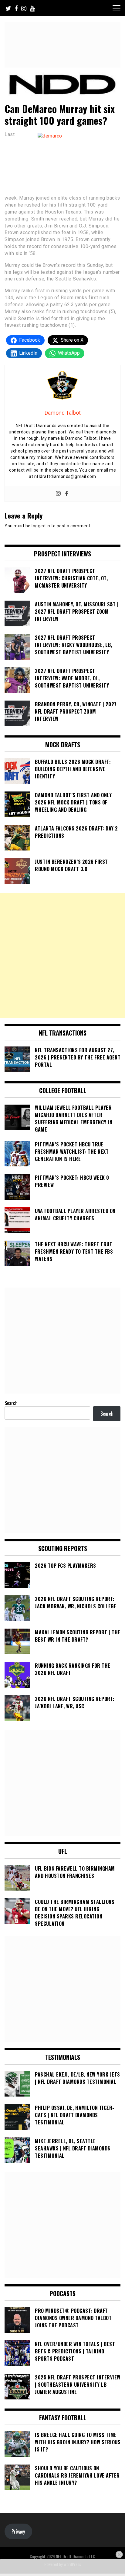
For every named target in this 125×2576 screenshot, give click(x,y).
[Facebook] (67, 494)
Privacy (18, 2531)
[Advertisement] (62, 955)
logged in (41, 526)
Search (11, 1403)
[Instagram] (58, 494)
